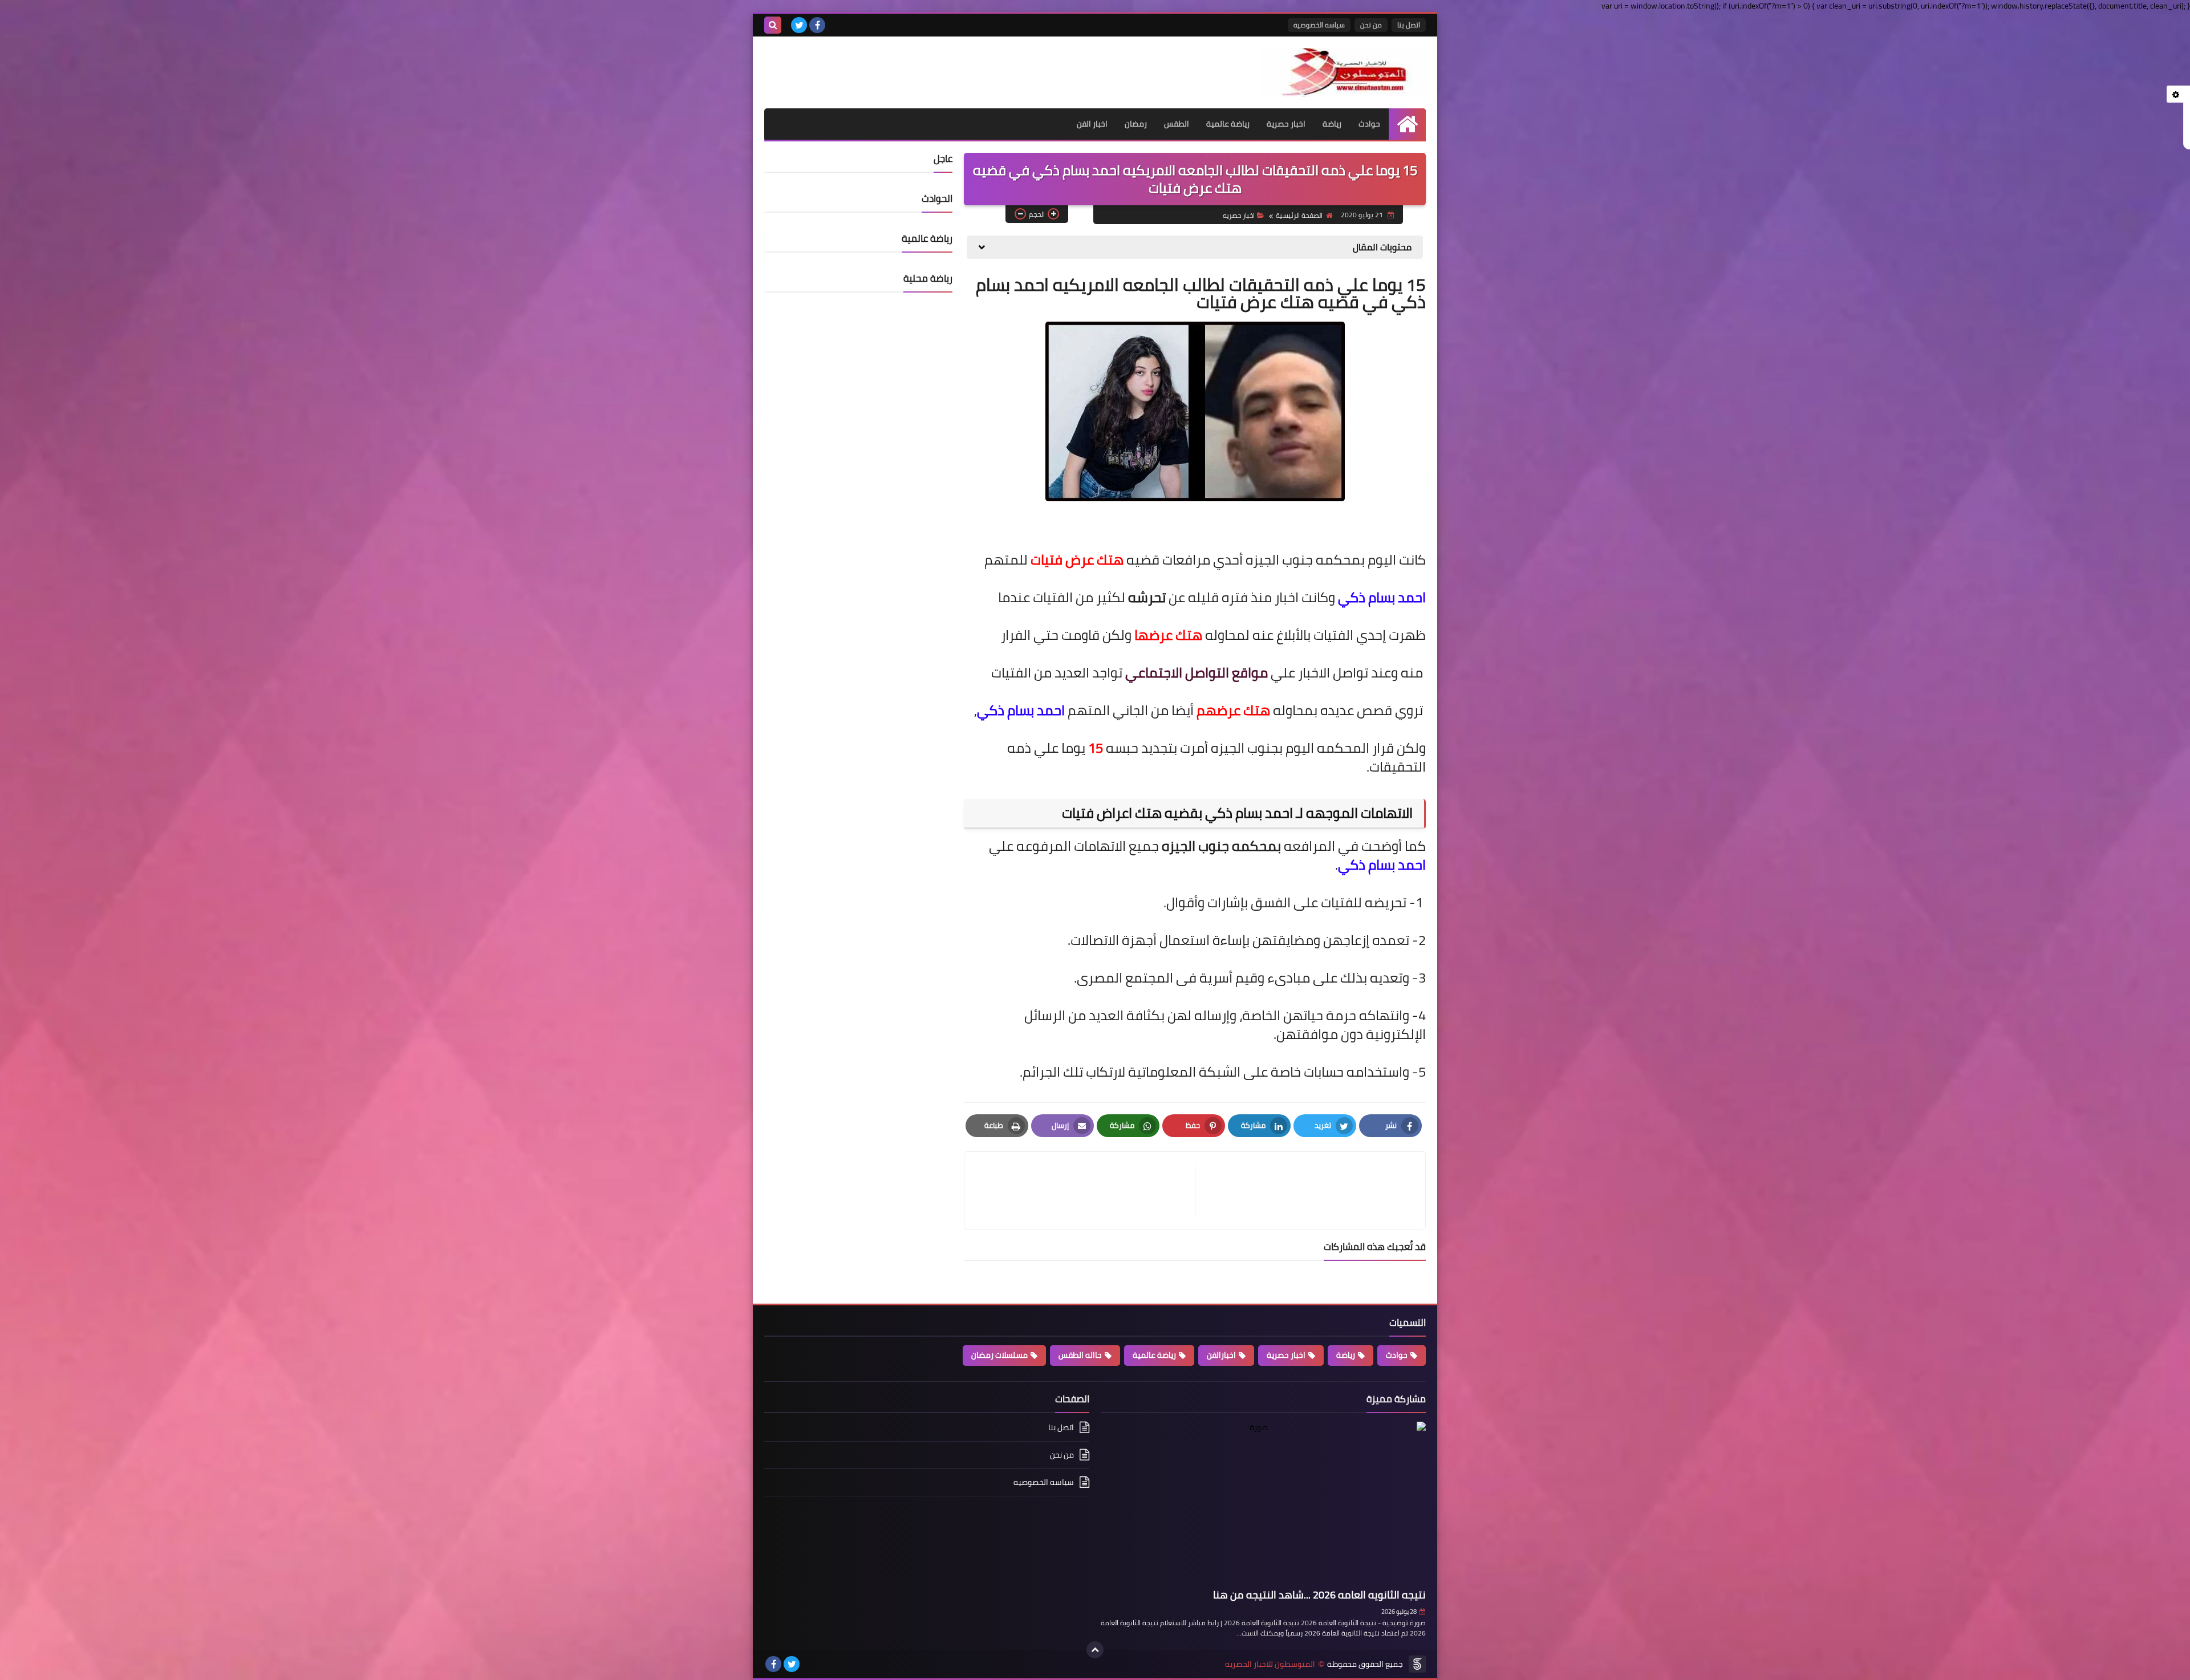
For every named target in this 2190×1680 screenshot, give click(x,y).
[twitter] (799, 25)
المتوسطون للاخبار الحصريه (1270, 1664)
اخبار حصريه (1239, 215)
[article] (1085, 1190)
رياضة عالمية (1228, 124)
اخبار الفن (1092, 124)
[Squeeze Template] (1417, 1664)
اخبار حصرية (1286, 124)
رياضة (1332, 124)
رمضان (1136, 124)
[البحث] (773, 25)
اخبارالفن (1221, 1355)
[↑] (1095, 1650)
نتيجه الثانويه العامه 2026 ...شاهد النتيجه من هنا (1319, 1595)
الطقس (1177, 124)
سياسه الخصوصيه (1319, 25)
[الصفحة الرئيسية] (1407, 124)
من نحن (1371, 25)
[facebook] (817, 25)
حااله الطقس (1080, 1355)
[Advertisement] (898, 65)
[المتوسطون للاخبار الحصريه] (1343, 72)
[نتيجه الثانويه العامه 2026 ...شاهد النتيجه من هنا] (1263, 1503)
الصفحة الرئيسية (1299, 215)
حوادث (1369, 124)
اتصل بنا (1409, 25)
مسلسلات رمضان (999, 1355)
